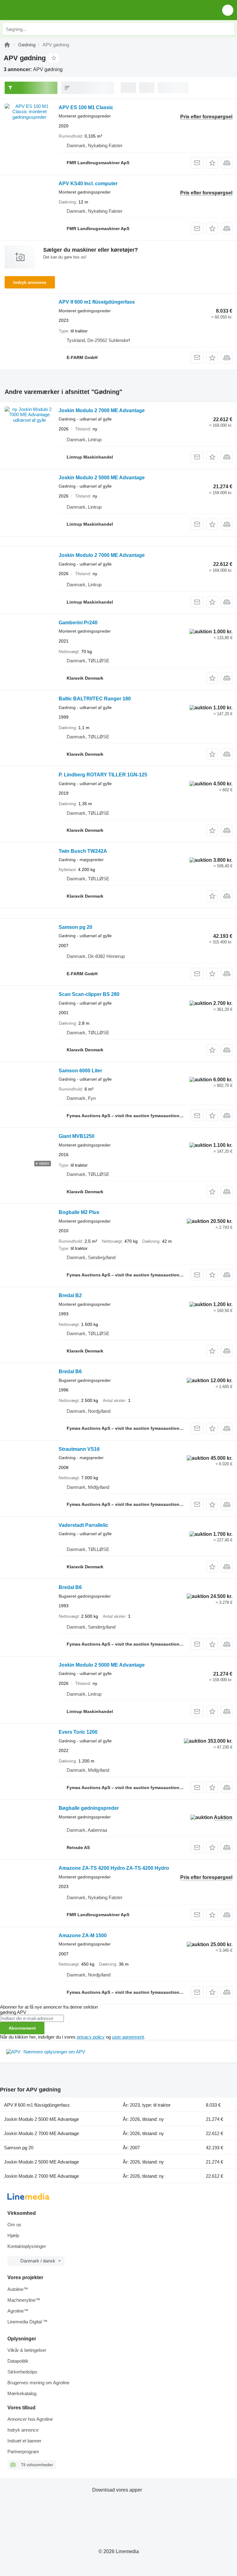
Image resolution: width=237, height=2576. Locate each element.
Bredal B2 (70, 1295)
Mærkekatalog (22, 2393)
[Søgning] (228, 29)
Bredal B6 (70, 1371)
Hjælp (13, 2235)
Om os (14, 2225)
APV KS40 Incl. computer (88, 184)
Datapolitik (18, 2361)
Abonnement (22, 2028)
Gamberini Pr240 (78, 623)
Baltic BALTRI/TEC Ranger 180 (95, 699)
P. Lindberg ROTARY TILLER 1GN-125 (103, 775)
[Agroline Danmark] (40, 10)
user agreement (128, 2037)
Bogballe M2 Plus (79, 1212)
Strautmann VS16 (79, 1449)
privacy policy (91, 2037)
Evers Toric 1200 (78, 1732)
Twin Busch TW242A (83, 851)
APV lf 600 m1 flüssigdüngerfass (97, 302)
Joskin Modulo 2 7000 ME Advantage (102, 410)
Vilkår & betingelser (27, 2350)
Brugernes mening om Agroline (38, 2383)
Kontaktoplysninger (27, 2246)
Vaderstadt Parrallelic (83, 1525)
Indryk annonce (30, 282)
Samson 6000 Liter (80, 1071)
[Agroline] (7, 45)
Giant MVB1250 (77, 1136)
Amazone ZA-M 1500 (83, 1935)
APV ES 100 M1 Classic (86, 107)
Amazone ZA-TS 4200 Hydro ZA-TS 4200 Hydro (114, 1868)
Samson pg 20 (75, 927)
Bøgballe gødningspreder (89, 1808)
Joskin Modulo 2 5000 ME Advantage (102, 478)
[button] (228, 10)
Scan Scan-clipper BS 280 (89, 994)
